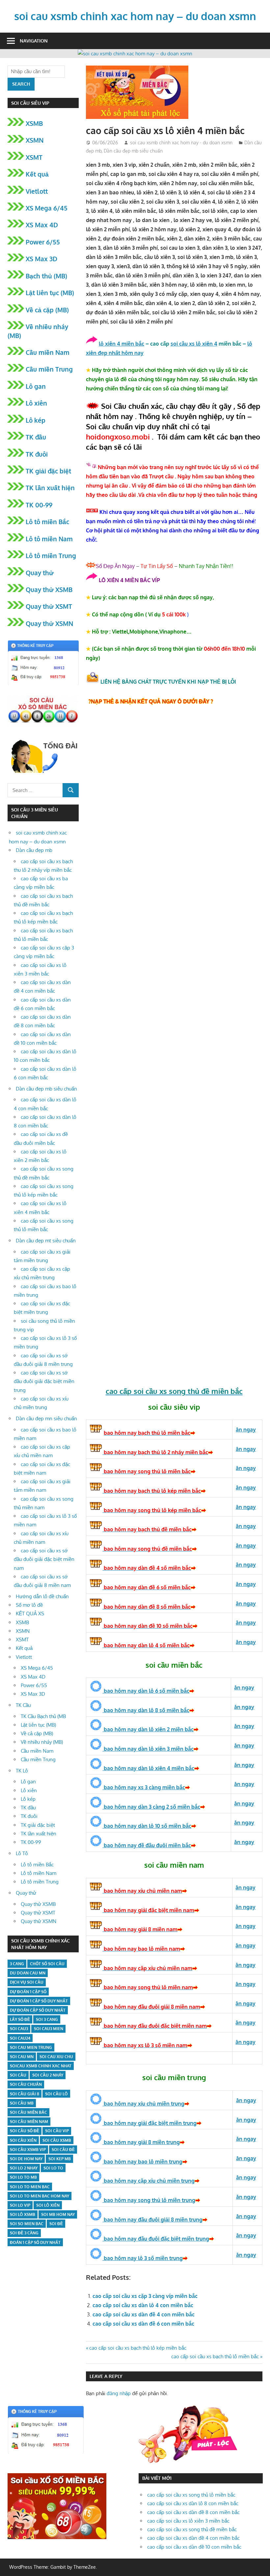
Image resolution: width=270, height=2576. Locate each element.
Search (21, 84)
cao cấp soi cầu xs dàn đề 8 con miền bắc (193, 2512)
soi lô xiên (48, 2205)
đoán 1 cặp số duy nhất (35, 2242)
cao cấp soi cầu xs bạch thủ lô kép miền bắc (138, 2348)
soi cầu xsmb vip (28, 2150)
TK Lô (22, 1771)
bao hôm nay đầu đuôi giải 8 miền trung (152, 2220)
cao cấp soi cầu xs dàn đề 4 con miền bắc (144, 2314)
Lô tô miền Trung (51, 555)
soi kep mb (60, 2159)
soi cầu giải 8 (25, 2094)
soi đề (56, 2224)
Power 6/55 (43, 242)
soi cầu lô (56, 2094)
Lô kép (36, 420)
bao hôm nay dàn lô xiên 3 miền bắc (148, 1749)
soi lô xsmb (23, 2214)
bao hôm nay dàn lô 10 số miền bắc (147, 1826)
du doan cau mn (28, 1973)
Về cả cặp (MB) (47, 310)
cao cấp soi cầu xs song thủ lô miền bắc (191, 2495)
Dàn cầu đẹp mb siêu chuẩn (133, 151)
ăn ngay (246, 2235)
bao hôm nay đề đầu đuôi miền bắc (147, 1845)
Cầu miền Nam (48, 352)
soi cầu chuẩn (26, 2084)
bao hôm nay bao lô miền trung (142, 2162)
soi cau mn (22, 2057)
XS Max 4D (42, 225)
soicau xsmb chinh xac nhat (41, 2066)
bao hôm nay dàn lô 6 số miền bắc (146, 1691)
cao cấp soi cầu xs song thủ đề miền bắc (192, 2529)
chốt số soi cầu (47, 1964)
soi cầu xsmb (57, 2140)
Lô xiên (36, 403)
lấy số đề (20, 2019)
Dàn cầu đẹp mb (34, 850)
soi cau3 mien (49, 2029)
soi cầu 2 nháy (48, 2075)
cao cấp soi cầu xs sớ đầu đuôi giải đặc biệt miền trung (44, 1381)
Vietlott (37, 191)
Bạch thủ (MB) (46, 276)
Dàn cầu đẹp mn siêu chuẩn (46, 1418)
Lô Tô (22, 1853)
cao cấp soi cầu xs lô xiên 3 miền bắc (188, 2521)
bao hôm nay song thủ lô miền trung (149, 2200)
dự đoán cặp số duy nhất (38, 2010)
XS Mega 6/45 (47, 208)
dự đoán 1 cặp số (28, 1992)
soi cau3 (19, 2029)
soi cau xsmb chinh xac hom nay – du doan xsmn (135, 16)
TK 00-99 (39, 505)
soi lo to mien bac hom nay (40, 2196)
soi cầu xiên (23, 2140)
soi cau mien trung (31, 2047)
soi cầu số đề (25, 2131)
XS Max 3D (41, 259)
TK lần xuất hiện (50, 488)
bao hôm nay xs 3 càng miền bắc (144, 1787)
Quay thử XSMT (49, 606)
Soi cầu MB (22, 2103)
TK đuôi (37, 454)
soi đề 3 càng (24, 2233)
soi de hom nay (26, 2159)
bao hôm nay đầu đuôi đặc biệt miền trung (156, 2239)
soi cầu (18, 2075)
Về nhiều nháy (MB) (42, 1742)
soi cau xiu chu (56, 2057)
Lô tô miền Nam (49, 539)
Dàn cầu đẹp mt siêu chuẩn (46, 1241)
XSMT (34, 157)
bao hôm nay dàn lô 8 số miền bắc (146, 1710)
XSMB (34, 123)
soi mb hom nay (58, 2214)
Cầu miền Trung (49, 369)
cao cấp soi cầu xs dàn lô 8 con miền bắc (193, 2503)
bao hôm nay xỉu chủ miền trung (143, 2104)
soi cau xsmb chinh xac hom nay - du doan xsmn (181, 142)
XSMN (35, 140)
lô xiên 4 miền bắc (121, 344)
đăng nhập (119, 2393)
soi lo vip (20, 2205)
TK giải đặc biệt (48, 471)
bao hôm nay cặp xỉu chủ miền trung (148, 2181)
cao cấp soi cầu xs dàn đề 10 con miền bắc (194, 2547)
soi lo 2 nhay (24, 2168)
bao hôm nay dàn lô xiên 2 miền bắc (148, 1729)
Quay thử (40, 573)
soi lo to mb (23, 2177)
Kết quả (37, 174)
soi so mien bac (27, 2224)
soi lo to (53, 2168)
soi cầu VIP (57, 2131)
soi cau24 (20, 2038)
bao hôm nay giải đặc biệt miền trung (149, 2123)
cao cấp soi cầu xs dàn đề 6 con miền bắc (143, 2324)
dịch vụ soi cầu (27, 1982)
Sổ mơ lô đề (29, 1605)
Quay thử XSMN (49, 623)
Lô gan (36, 386)
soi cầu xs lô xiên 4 (194, 344)
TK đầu (36, 437)
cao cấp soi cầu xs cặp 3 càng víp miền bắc (145, 2296)
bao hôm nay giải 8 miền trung (141, 2142)
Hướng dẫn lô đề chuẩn (42, 1596)
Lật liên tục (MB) (50, 293)
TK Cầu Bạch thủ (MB (43, 1716)
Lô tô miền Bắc (47, 522)
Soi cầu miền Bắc (28, 2112)
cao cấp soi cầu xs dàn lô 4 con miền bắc (143, 2305)
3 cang (17, 1964)
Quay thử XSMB (49, 589)
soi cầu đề (63, 2150)
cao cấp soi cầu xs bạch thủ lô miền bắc (215, 2356)
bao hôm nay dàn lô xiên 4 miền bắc (148, 1768)
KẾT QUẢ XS (30, 1614)
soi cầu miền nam (29, 2122)
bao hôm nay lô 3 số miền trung (143, 2258)
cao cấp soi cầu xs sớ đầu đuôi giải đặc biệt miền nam (44, 1559)
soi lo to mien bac (30, 2187)
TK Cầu (23, 1705)
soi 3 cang (47, 2019)
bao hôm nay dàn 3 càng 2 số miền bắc (151, 1807)
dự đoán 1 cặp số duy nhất (39, 2001)
